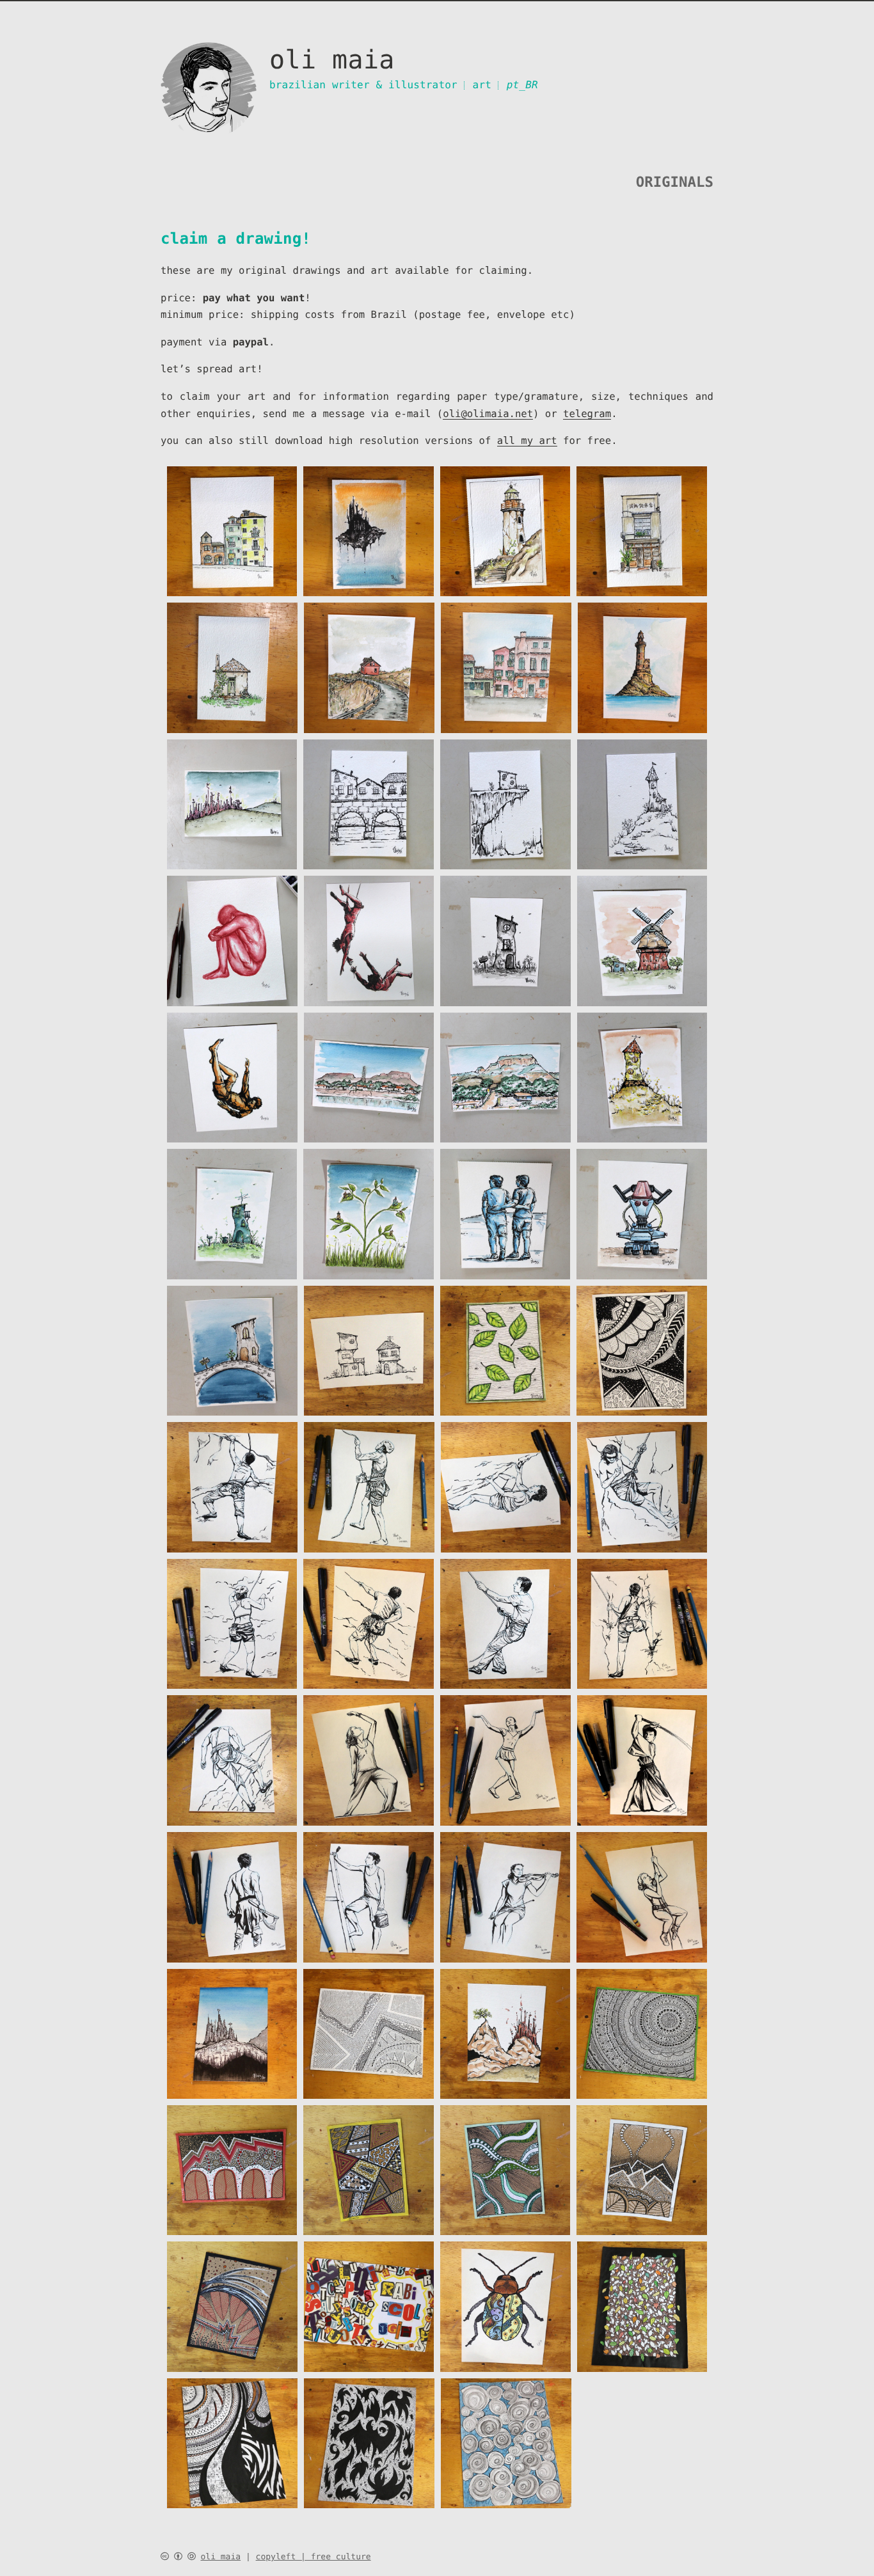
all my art (527, 441)
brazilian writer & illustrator (363, 85)
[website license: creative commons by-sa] (178, 2557)
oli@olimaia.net (488, 414)
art (482, 85)
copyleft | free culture (314, 2557)
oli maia (220, 2557)
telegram (587, 414)
